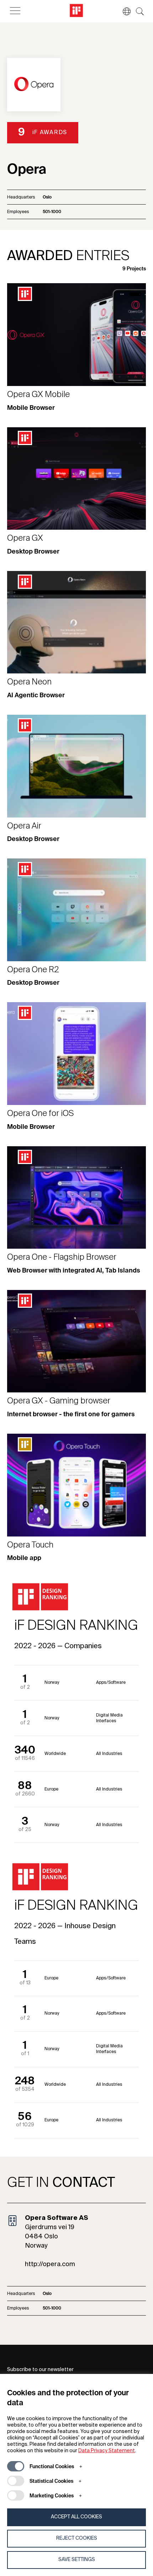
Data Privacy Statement (107, 2451)
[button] (123, 11)
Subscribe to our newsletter (40, 2370)
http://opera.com (50, 2264)
